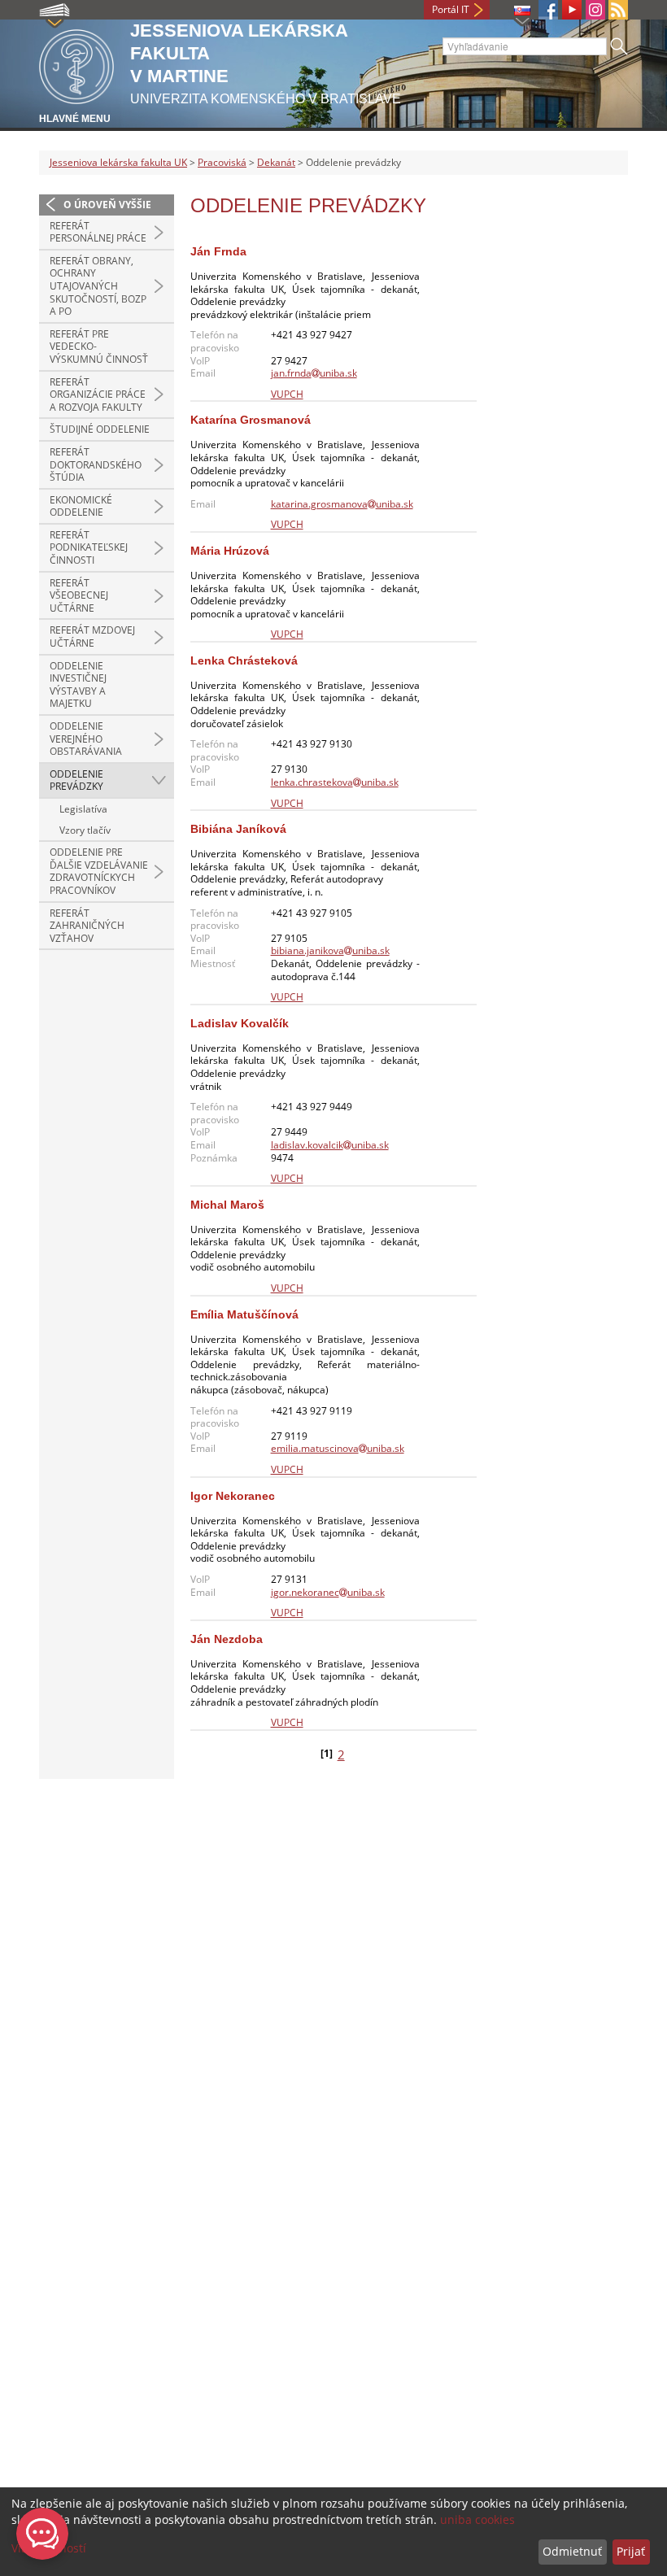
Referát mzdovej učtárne (92, 636)
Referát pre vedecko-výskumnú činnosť (99, 347)
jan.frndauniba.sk (314, 373)
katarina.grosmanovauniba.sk (342, 504)
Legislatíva (83, 809)
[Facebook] (548, 10)
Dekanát (276, 162)
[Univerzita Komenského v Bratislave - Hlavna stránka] (76, 64)
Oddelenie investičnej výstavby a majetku (78, 685)
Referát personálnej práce (98, 232)
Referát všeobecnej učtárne (79, 595)
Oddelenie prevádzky (76, 780)
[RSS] (618, 10)
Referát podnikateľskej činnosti (89, 547)
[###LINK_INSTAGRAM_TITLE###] (595, 10)
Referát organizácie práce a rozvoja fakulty (98, 394)
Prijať (631, 2551)
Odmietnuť (572, 2551)
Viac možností (49, 2548)
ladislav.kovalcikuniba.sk (330, 1145)
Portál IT (451, 9)
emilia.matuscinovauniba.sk (338, 1448)
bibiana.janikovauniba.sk (330, 950)
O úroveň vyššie (107, 205)
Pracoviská (222, 162)
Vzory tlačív (85, 830)
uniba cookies (477, 2519)
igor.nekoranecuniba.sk (328, 1592)
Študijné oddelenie (100, 429)
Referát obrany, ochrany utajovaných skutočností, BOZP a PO (98, 286)
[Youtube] (572, 10)
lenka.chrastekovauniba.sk (335, 782)
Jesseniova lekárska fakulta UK (118, 162)
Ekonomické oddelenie (81, 506)
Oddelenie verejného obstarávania (86, 739)
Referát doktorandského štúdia (96, 464)
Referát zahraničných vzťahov (87, 926)
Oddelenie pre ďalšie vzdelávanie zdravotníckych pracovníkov (99, 871)
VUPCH (287, 394)
